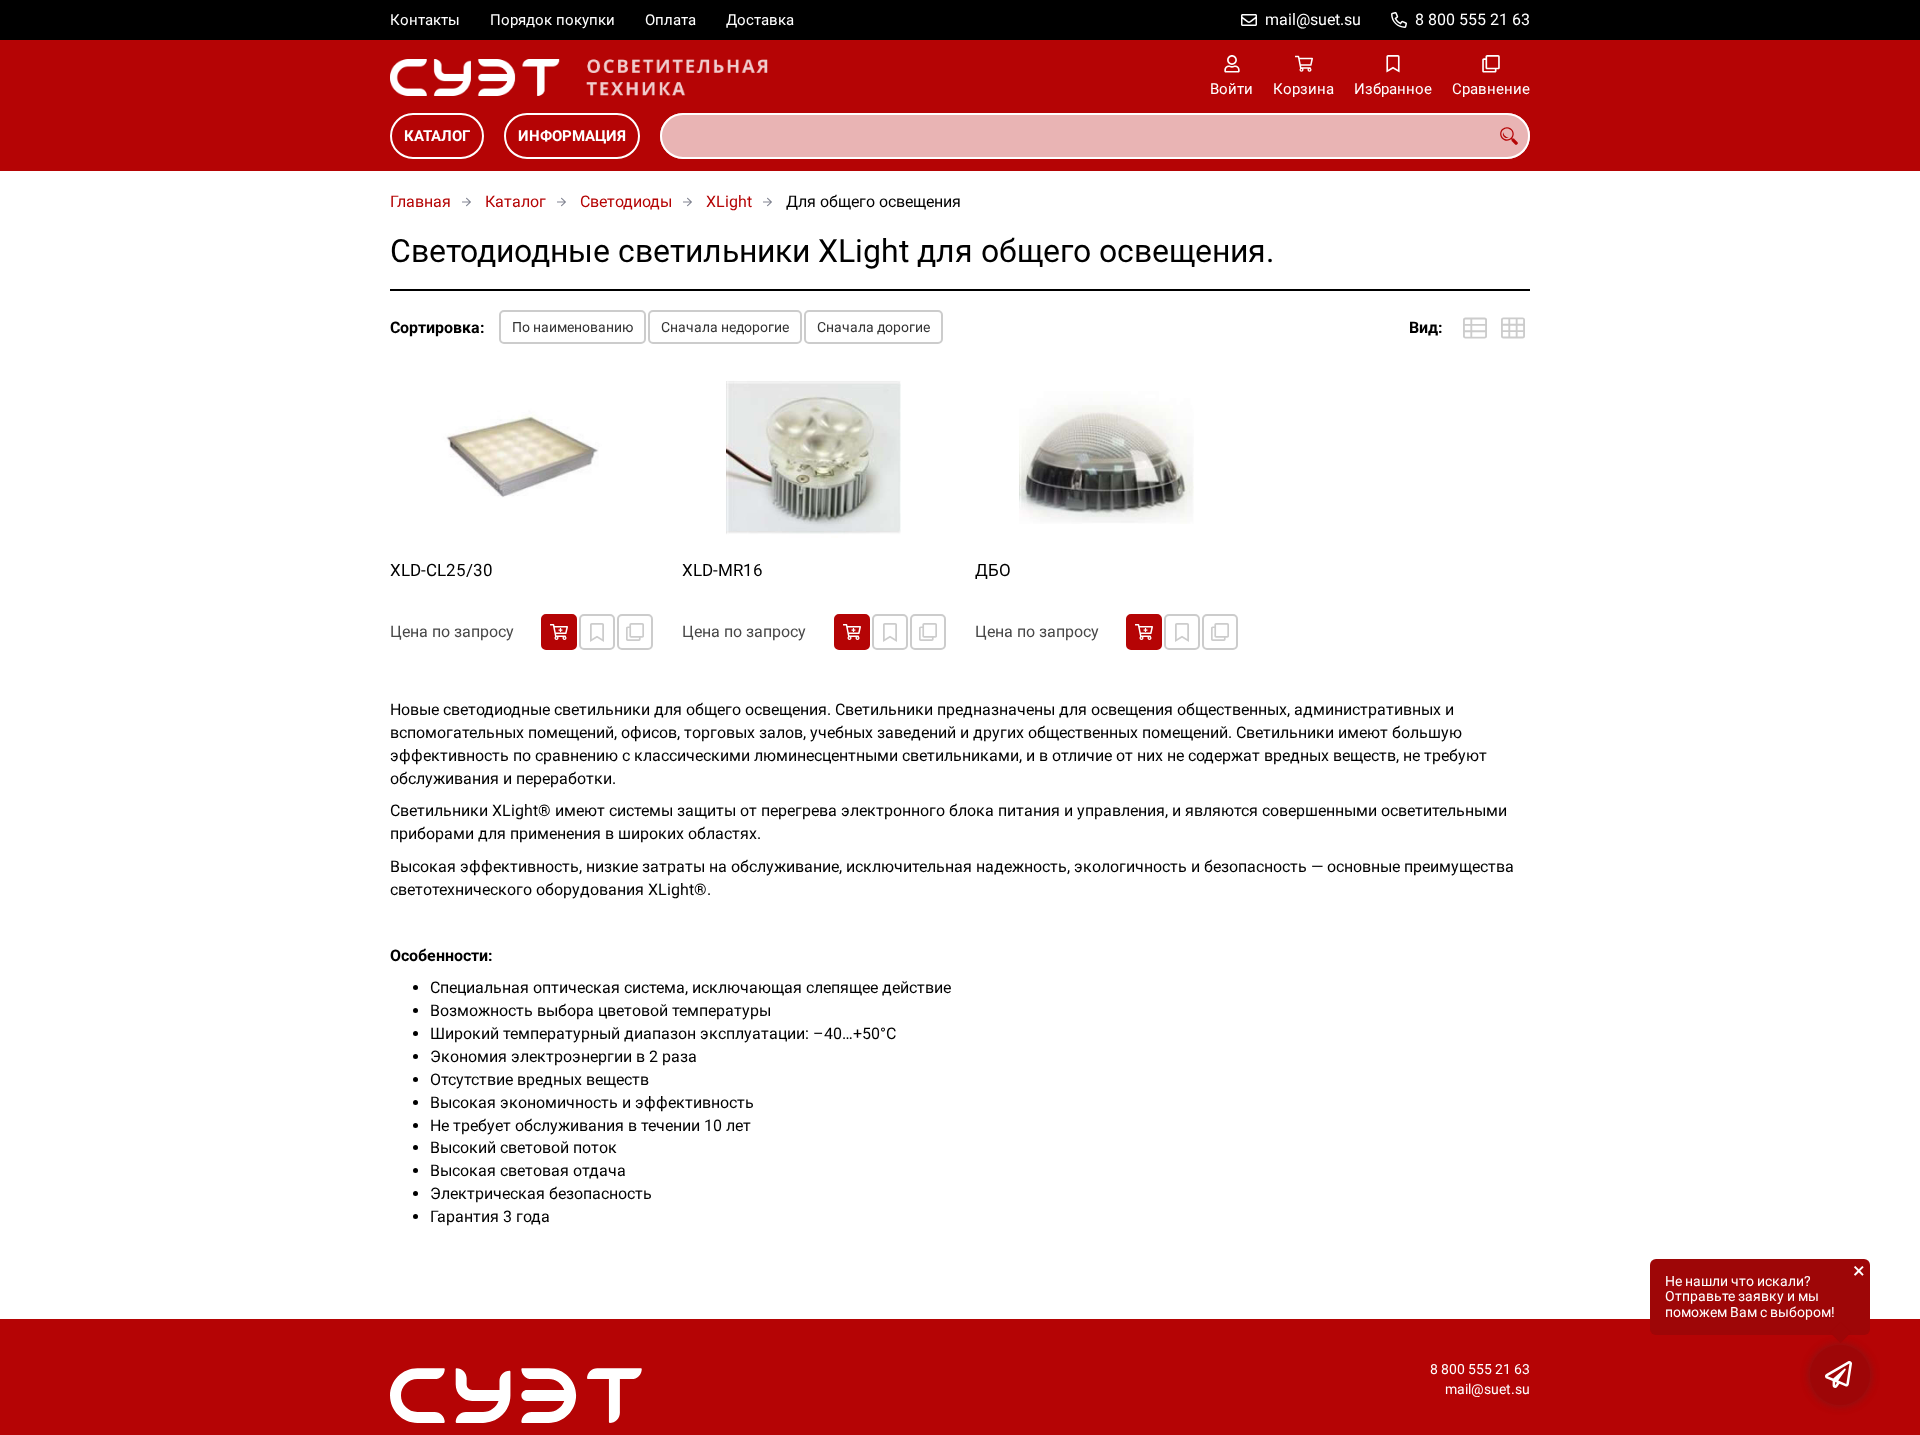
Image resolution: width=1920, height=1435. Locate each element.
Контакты (425, 20)
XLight (729, 201)
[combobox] (1095, 136)
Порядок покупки (552, 20)
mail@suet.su (1313, 19)
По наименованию (572, 327)
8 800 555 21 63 (1472, 19)
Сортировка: (437, 327)
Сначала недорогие (725, 327)
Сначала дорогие (873, 327)
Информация (572, 136)
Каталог (437, 136)
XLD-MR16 (722, 570)
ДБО (993, 570)
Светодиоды (626, 201)
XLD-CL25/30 (441, 570)
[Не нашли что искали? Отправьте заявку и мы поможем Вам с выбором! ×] (1840, 1375)
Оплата (670, 20)
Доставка (760, 20)
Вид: (1426, 327)
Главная (420, 201)
